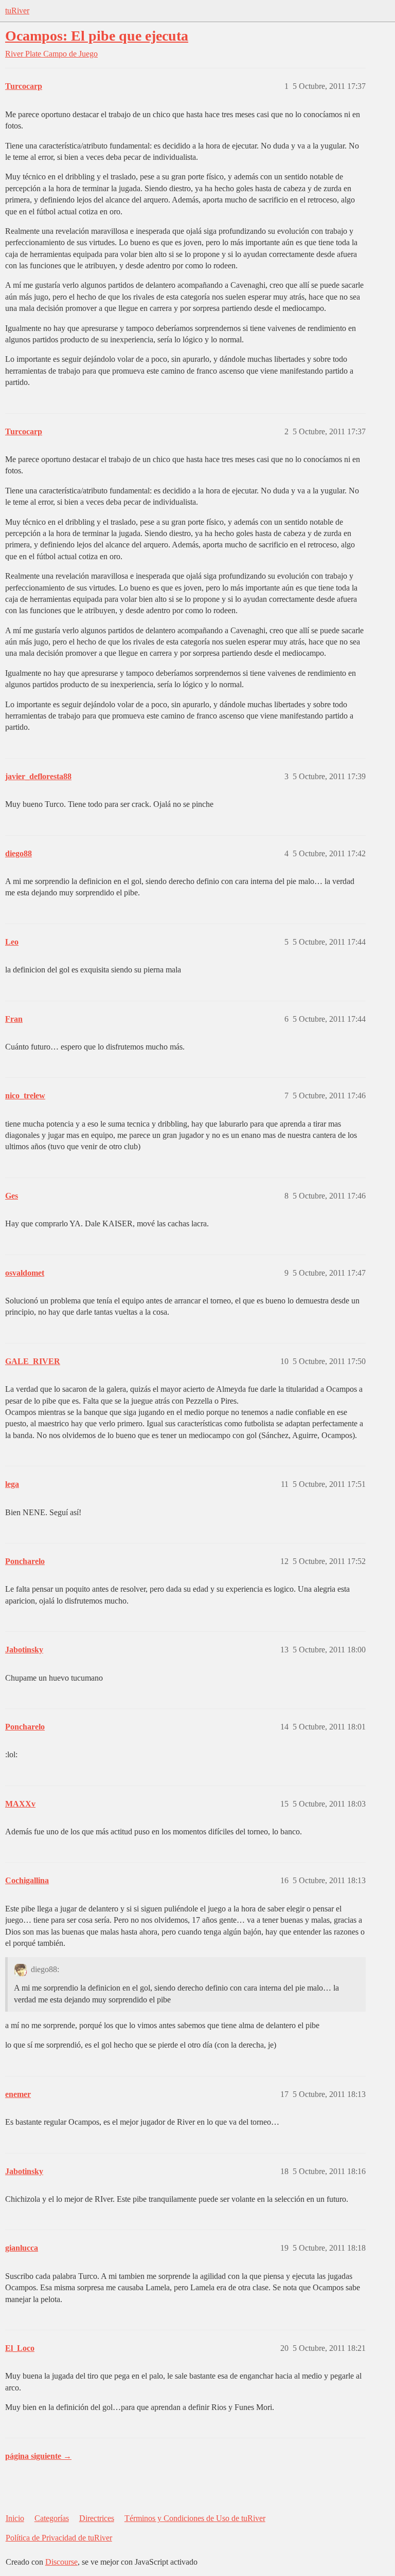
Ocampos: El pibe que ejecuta (97, 36)
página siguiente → (38, 2456)
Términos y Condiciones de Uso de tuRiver (195, 2518)
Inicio (15, 2518)
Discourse (61, 2562)
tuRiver (17, 11)
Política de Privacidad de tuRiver (59, 2538)
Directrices (97, 2518)
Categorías (52, 2518)
